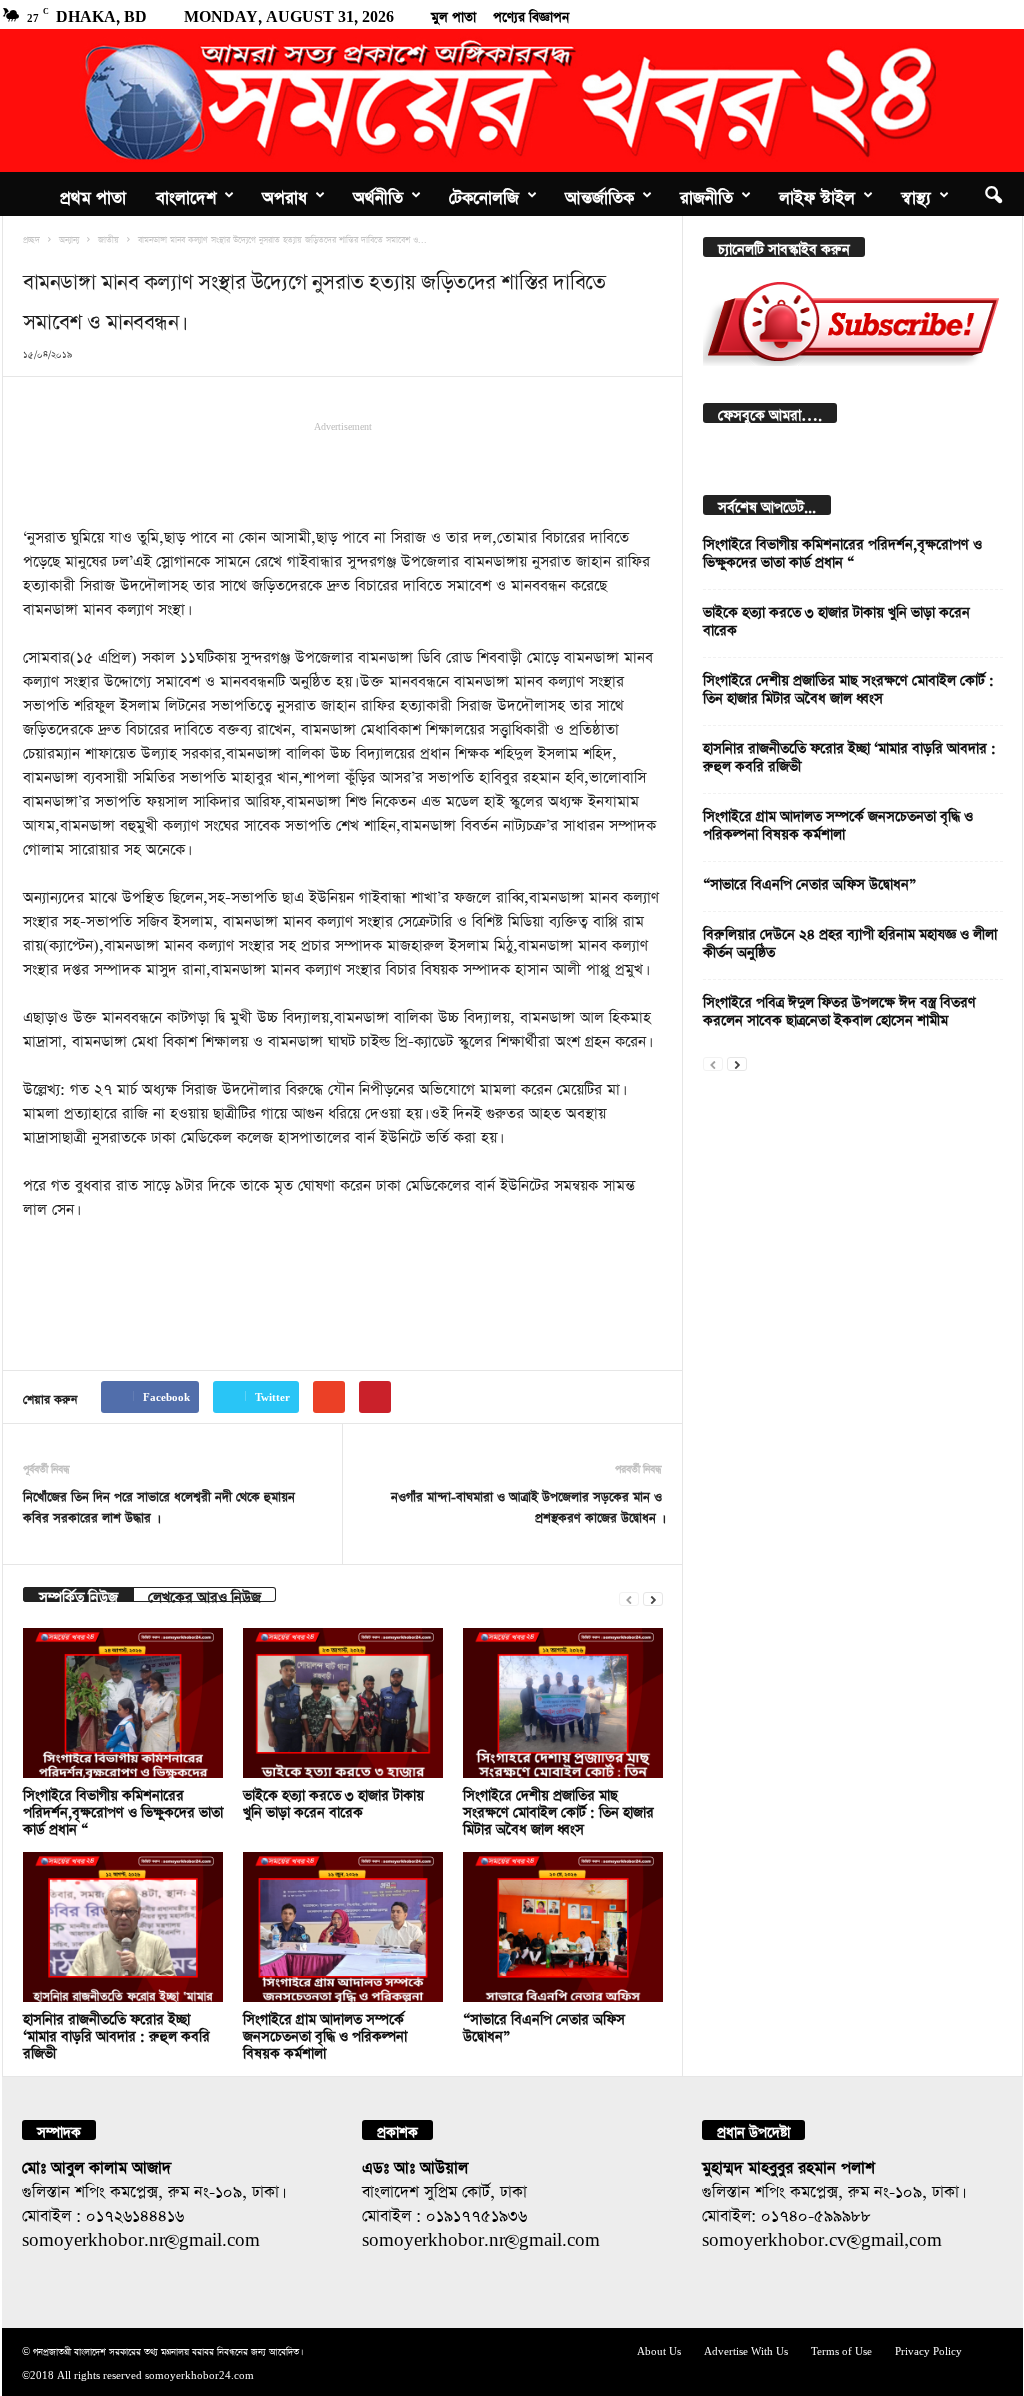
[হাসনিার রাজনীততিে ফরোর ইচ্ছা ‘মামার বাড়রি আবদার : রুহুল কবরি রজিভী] (123, 1927)
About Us (659, 2349)
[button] (993, 194)
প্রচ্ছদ (31, 238)
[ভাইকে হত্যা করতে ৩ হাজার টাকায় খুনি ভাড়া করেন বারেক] (343, 1703)
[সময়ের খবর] (512, 100)
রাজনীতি (706, 194)
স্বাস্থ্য (916, 194)
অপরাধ (284, 194)
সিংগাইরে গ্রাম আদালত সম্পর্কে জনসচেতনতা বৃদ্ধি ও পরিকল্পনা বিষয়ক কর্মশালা (325, 2033)
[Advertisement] (343, 472)
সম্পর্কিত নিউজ (78, 1594)
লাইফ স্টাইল (817, 194)
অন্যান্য (69, 238)
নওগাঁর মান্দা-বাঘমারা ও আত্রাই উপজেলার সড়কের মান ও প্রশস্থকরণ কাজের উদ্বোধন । (526, 1505)
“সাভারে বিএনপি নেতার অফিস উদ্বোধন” (809, 881)
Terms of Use (841, 2349)
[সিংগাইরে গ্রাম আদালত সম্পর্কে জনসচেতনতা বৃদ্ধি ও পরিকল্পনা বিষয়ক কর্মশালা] (343, 1927)
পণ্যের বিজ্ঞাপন (531, 14)
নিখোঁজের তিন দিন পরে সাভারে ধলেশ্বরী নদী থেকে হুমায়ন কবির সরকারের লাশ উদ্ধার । (159, 1505)
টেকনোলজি (484, 194)
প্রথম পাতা (93, 194)
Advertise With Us (746, 2349)
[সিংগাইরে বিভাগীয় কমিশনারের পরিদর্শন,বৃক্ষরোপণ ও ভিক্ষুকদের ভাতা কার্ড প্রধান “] (123, 1703)
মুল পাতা (453, 14)
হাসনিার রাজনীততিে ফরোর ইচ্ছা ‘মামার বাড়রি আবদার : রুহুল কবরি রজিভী (116, 2033)
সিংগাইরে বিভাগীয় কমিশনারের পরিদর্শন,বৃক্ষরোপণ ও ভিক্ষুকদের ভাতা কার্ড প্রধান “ (123, 1809)
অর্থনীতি (378, 194)
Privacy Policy (928, 2349)
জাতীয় (108, 238)
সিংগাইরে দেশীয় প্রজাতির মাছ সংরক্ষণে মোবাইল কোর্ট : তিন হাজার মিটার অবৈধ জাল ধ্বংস (558, 1809)
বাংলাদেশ (186, 194)
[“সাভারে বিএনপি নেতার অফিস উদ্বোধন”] (563, 1927)
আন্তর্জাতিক (599, 194)
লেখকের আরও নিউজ (204, 1594)
